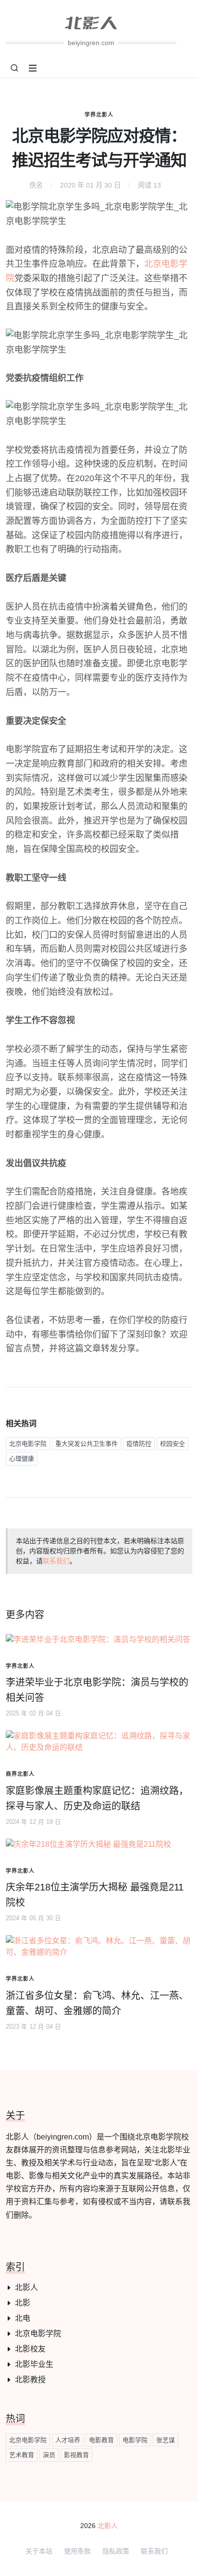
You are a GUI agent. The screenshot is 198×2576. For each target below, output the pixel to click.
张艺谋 (166, 2440)
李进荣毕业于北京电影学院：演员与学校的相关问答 (97, 1690)
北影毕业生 (34, 2364)
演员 (49, 2455)
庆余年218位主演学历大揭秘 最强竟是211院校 (95, 1895)
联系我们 (56, 1561)
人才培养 (68, 2440)
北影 (23, 2303)
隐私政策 (116, 2551)
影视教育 (76, 2455)
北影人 (26, 2287)
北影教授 (30, 2380)
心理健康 (22, 1459)
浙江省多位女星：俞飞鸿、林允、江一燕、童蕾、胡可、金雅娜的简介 (97, 2003)
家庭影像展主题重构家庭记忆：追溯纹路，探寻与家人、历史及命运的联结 (97, 1798)
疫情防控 (139, 1444)
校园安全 (173, 1444)
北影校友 (30, 2349)
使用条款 (77, 2551)
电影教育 (101, 2440)
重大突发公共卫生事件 (87, 1444)
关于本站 (39, 2551)
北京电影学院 (28, 1444)
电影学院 (135, 2440)
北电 (23, 2318)
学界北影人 (99, 115)
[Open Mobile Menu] (33, 68)
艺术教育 (22, 2455)
